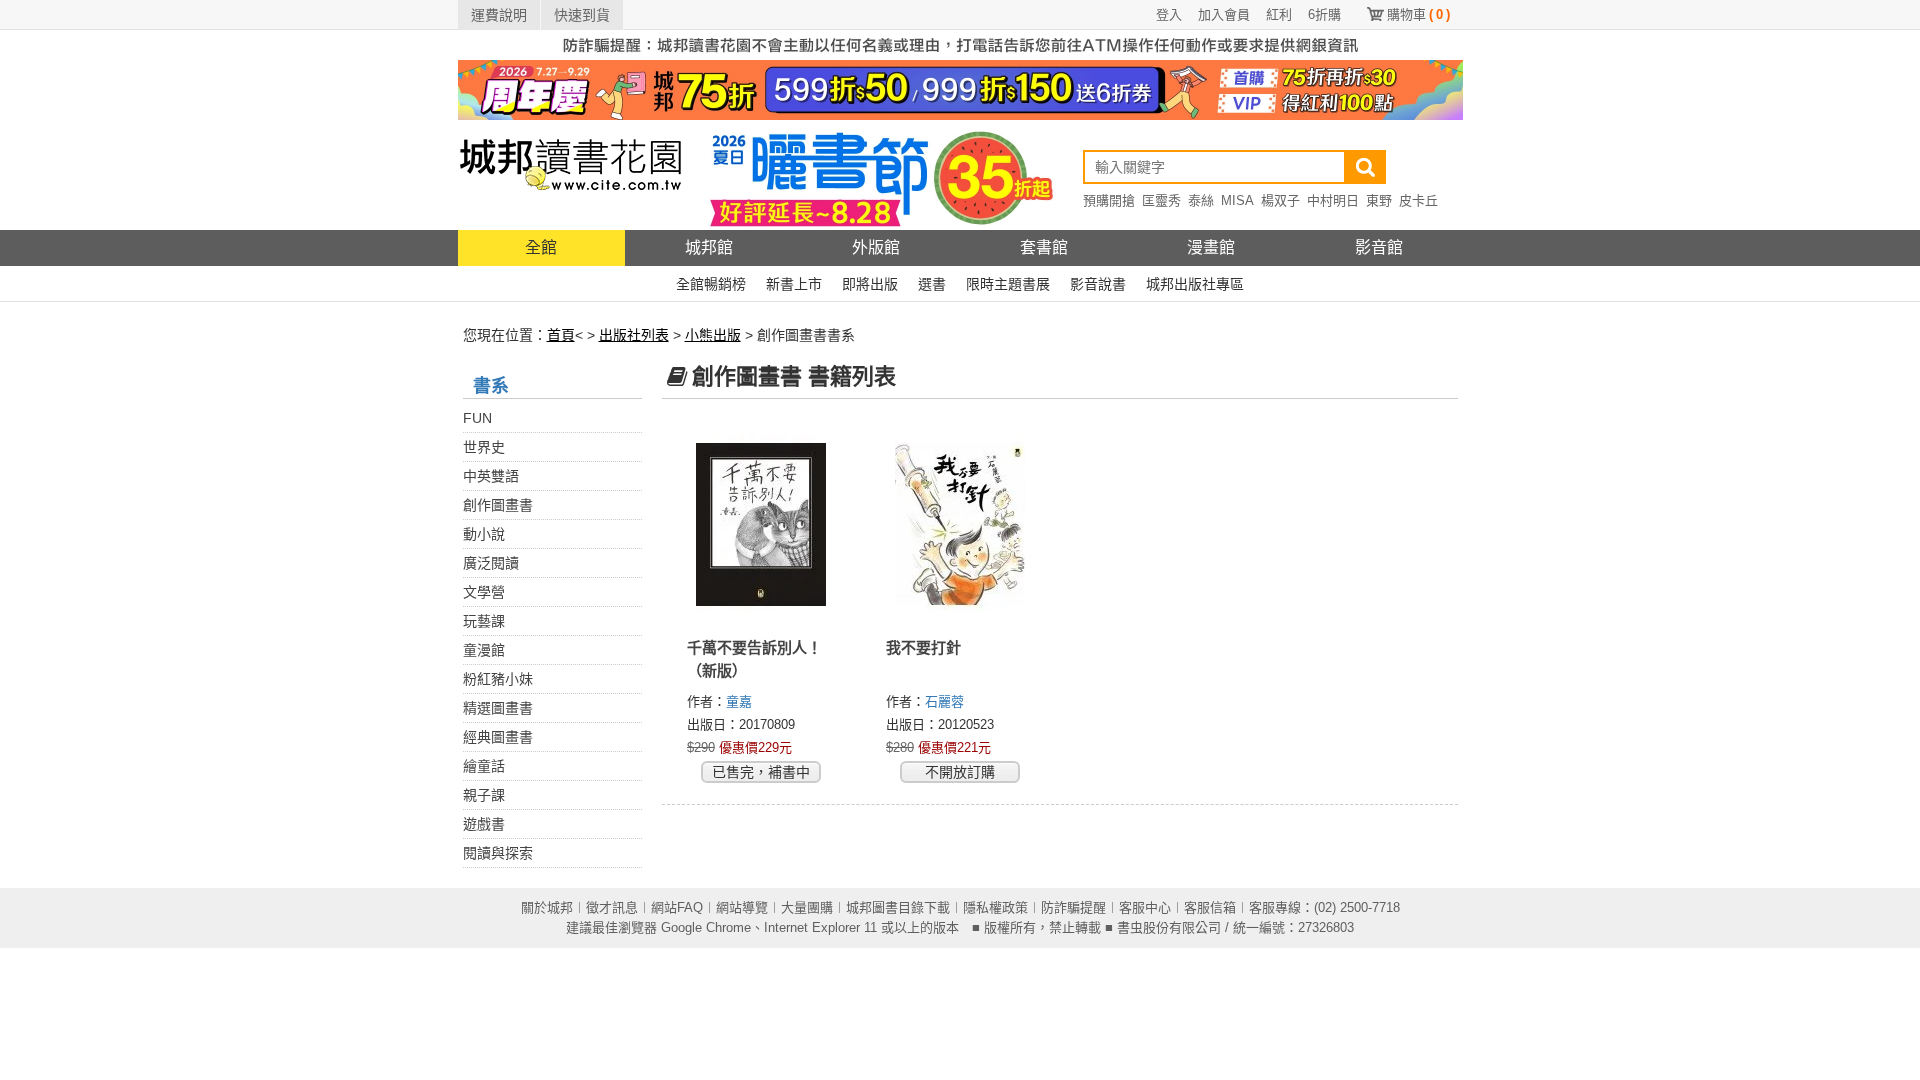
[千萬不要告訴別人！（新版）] (761, 525)
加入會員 (1224, 14)
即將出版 (870, 284)
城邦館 (709, 247)
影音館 (1379, 247)
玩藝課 (484, 621)
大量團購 (807, 907)
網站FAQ (677, 907)
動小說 (484, 534)
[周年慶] (960, 89)
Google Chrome (706, 927)
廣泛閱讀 (491, 563)
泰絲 (1201, 200)
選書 (932, 284)
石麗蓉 (946, 701)
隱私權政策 (995, 907)
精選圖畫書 (498, 708)
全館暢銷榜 (711, 284)
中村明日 (1333, 200)
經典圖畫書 (498, 737)
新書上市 (794, 284)
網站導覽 (742, 907)
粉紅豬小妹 (498, 679)
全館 (541, 247)
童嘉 (741, 701)
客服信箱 (1210, 907)
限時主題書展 (1008, 284)
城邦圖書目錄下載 (898, 907)
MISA (1237, 200)
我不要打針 (923, 647)
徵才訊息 (612, 907)
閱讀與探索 (498, 853)
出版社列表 (634, 335)
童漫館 (484, 650)
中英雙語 (491, 476)
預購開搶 (1109, 200)
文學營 (484, 592)
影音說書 (1098, 284)
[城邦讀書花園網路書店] (570, 174)
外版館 (876, 247)
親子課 (484, 795)
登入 (1169, 14)
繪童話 (484, 766)
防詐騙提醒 (1073, 907)
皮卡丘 (1418, 200)
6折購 (1324, 14)
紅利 (1279, 14)
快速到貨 (582, 15)
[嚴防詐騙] (960, 44)
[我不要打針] (960, 525)
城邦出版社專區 (1195, 284)
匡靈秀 (1161, 200)
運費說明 (499, 15)
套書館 (1044, 247)
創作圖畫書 (498, 505)
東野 (1379, 200)
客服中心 (1145, 907)
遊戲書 (484, 824)
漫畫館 (1211, 247)
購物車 (1418, 14)
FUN (477, 418)
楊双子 (1280, 200)
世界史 (484, 447)
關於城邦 (547, 907)
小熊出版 (713, 335)
